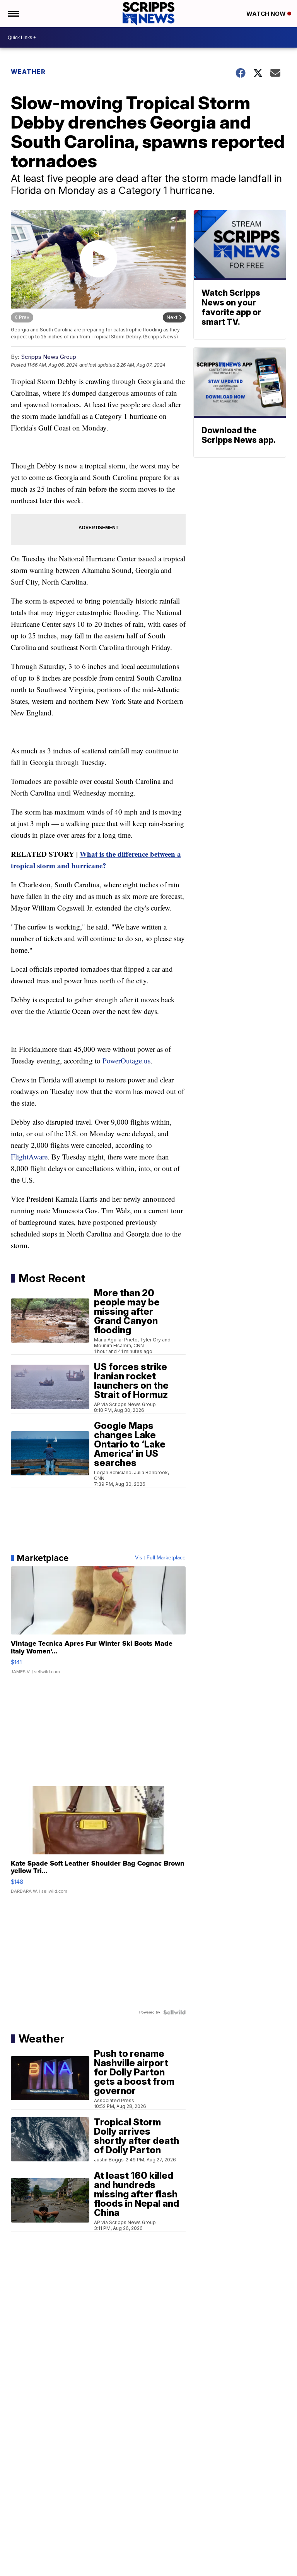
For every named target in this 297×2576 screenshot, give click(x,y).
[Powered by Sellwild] (174, 2012)
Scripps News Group (49, 357)
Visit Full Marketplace (160, 1558)
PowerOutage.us (126, 1061)
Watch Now (267, 14)
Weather (28, 72)
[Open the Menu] (13, 14)
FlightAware (29, 1157)
